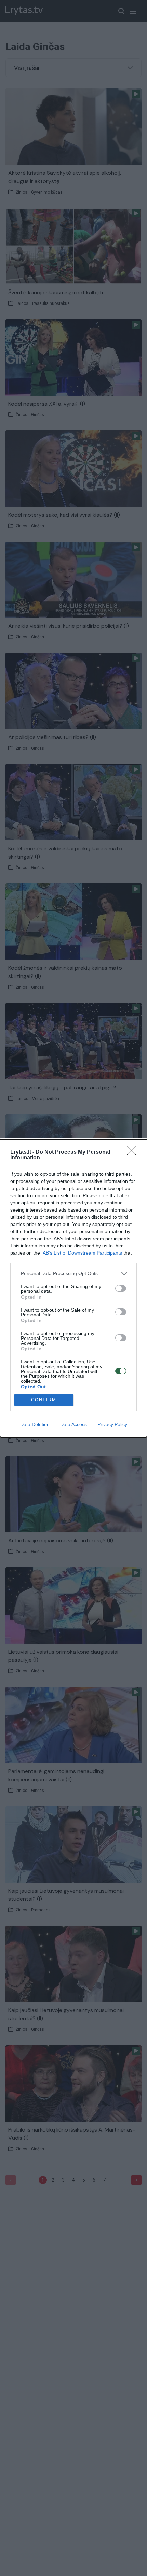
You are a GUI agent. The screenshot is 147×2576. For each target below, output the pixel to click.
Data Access (73, 1424)
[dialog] (73, 1288)
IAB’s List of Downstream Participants (82, 1253)
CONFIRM (44, 1400)
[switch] (121, 1288)
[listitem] (73, 1273)
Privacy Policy (112, 1424)
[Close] (134, 1152)
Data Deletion (35, 1424)
